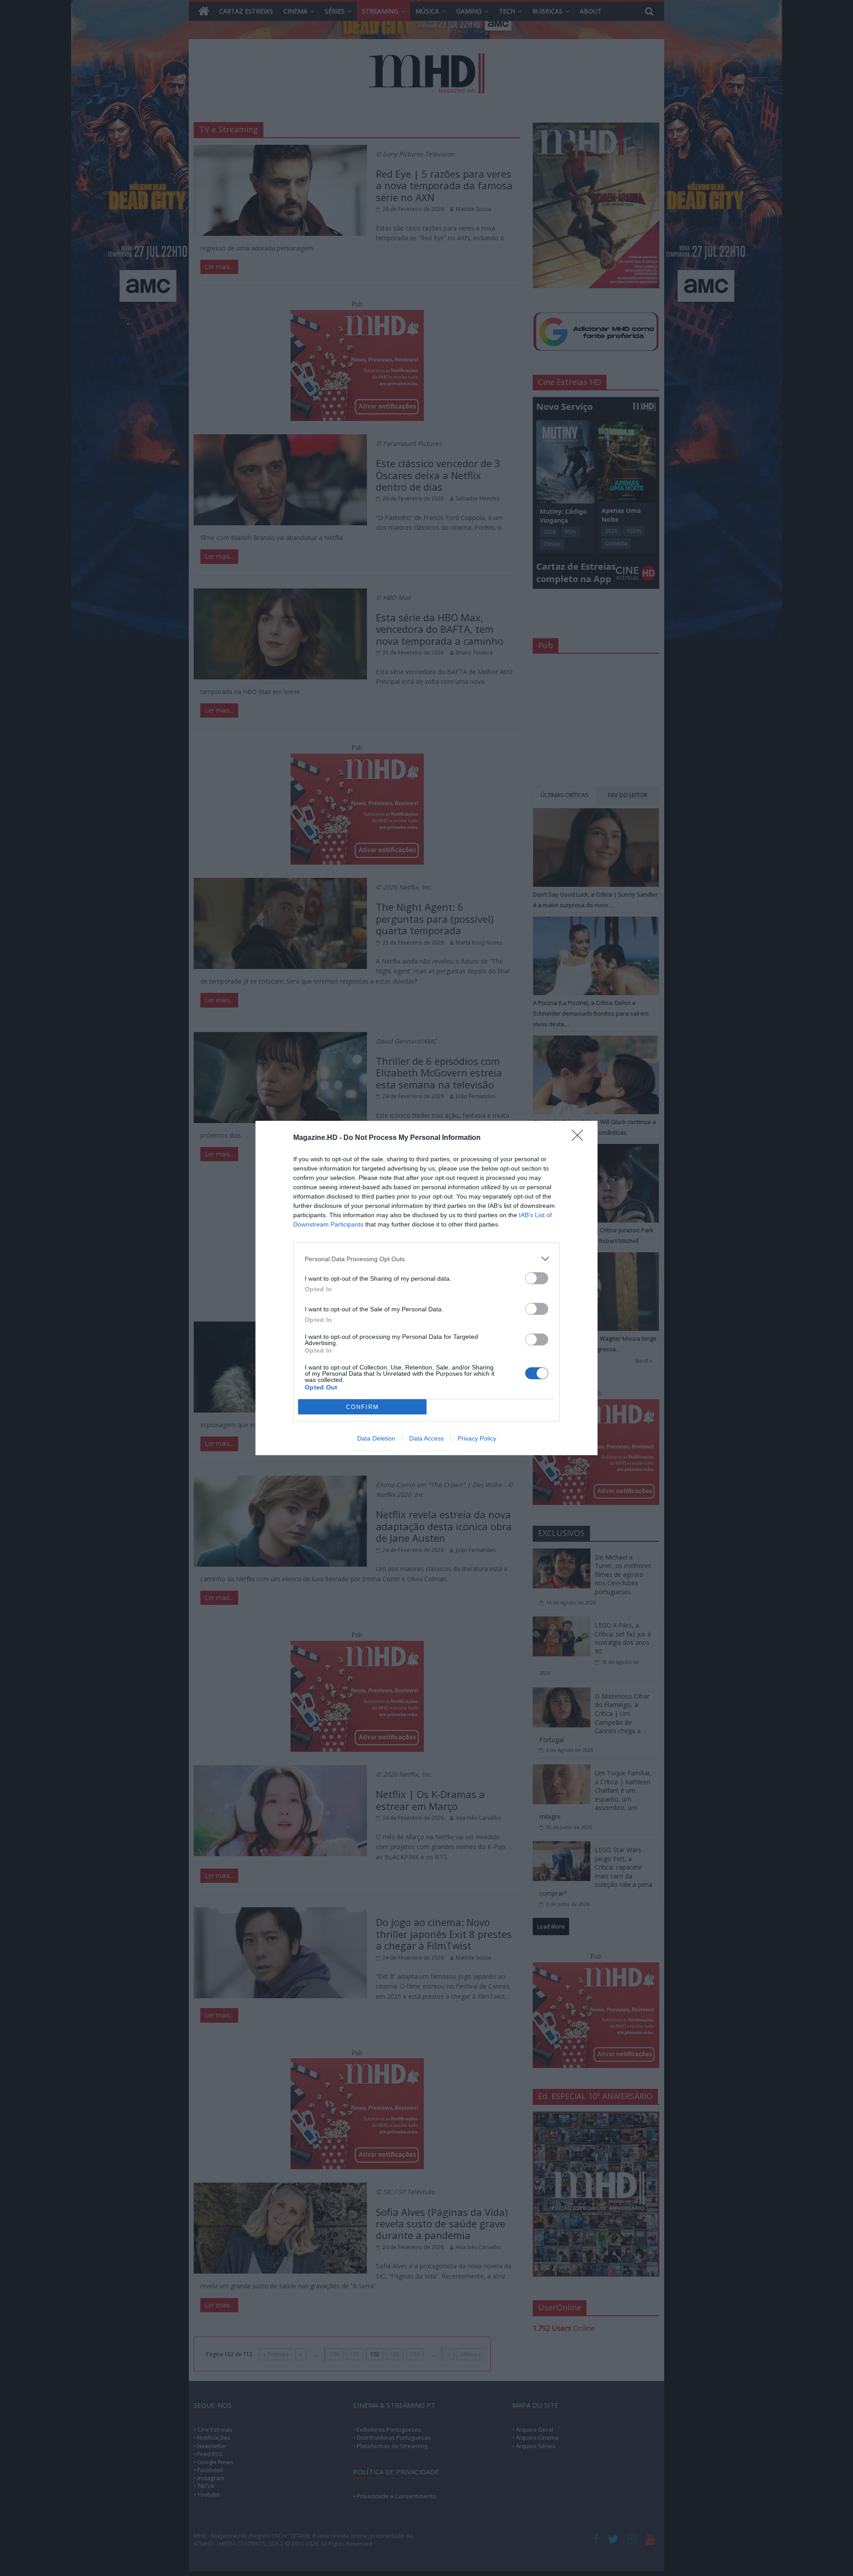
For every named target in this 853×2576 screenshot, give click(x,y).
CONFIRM (363, 1407)
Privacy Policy (477, 1438)
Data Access (426, 1438)
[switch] (537, 1278)
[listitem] (426, 1259)
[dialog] (426, 1288)
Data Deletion (376, 1438)
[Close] (580, 1138)
